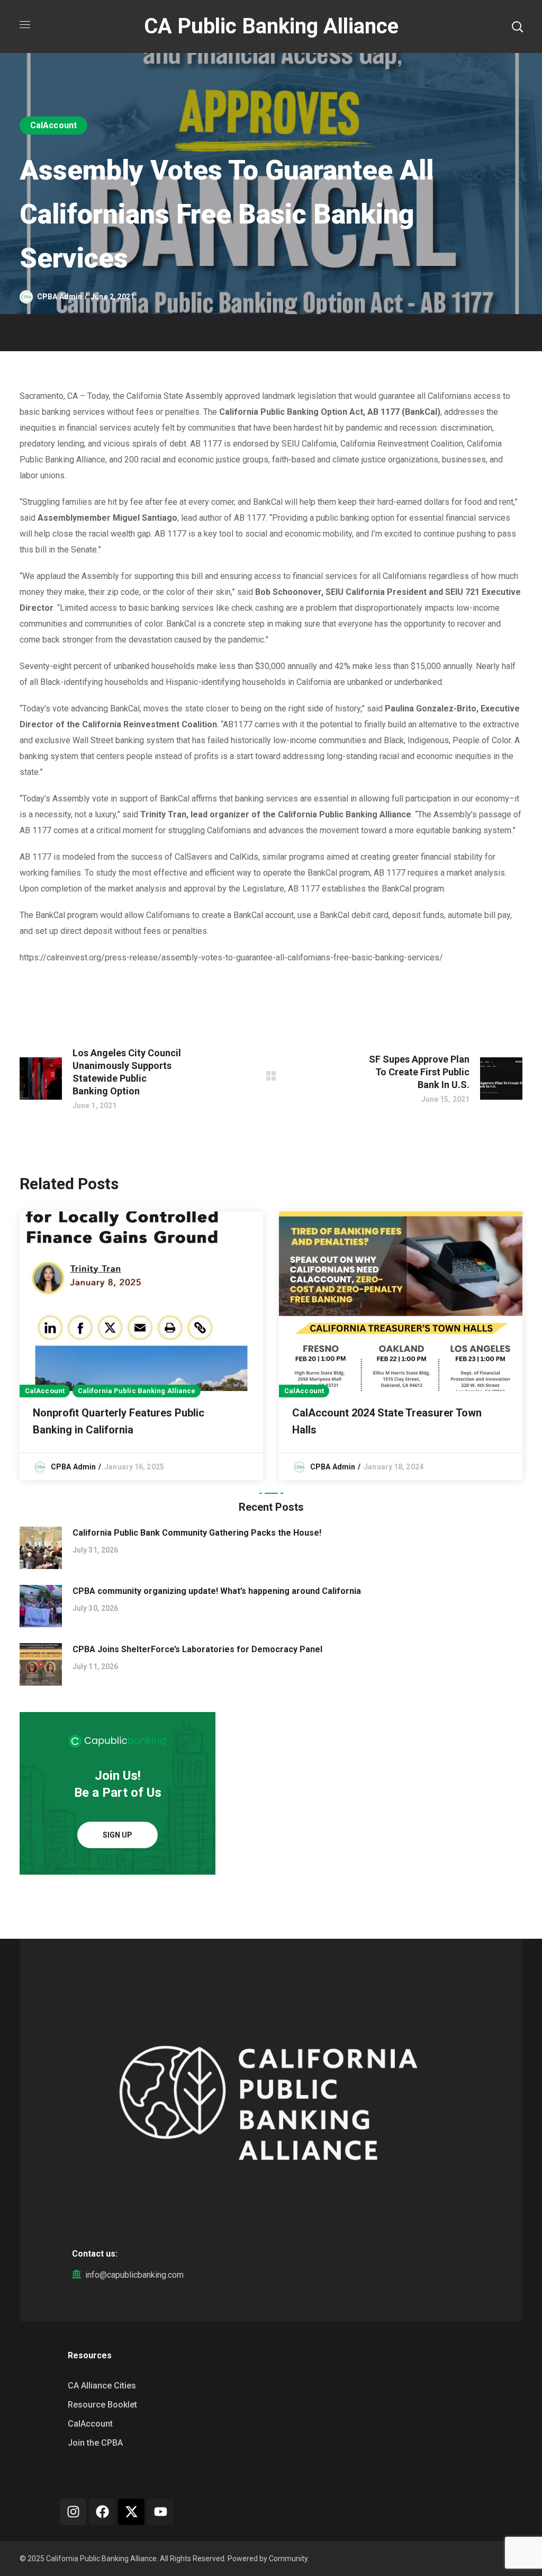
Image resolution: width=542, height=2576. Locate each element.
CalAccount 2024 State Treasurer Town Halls (387, 1421)
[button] (517, 26)
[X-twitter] (131, 2512)
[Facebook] (102, 2512)
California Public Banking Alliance (137, 1391)
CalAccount (53, 125)
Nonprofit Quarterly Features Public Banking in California (119, 1421)
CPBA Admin (60, 297)
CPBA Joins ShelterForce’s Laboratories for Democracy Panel (197, 1649)
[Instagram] (73, 2512)
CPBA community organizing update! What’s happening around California (217, 1591)
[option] (141, 1346)
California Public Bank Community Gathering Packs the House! (197, 1533)
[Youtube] (160, 2512)
